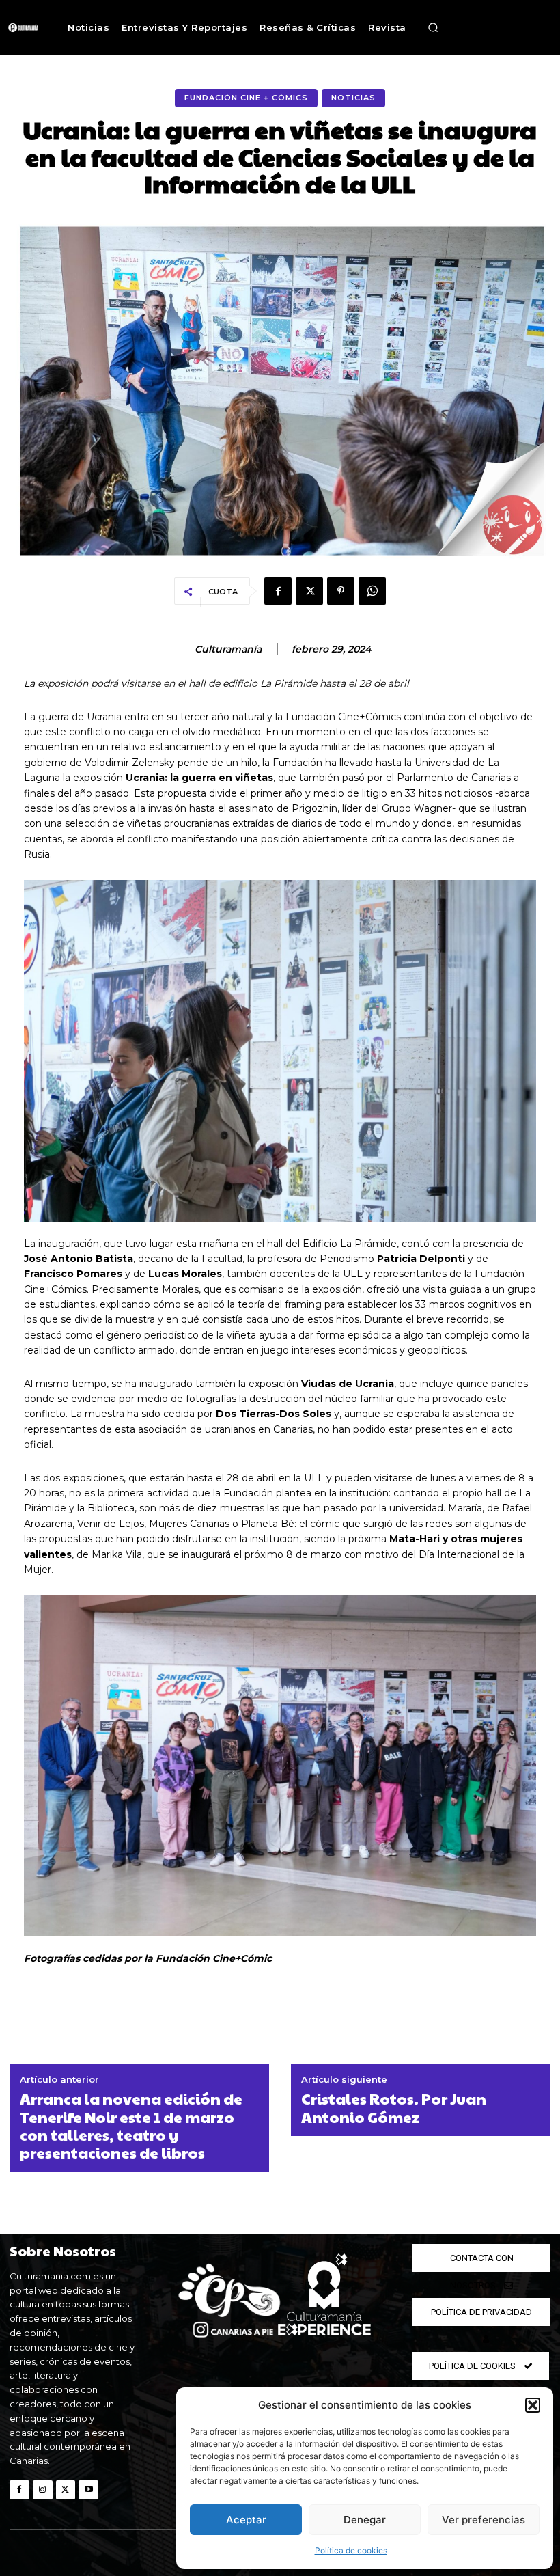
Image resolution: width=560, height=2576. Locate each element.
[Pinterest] (341, 591)
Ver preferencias (484, 2520)
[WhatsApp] (372, 591)
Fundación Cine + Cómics (246, 98)
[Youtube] (88, 2490)
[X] (309, 591)
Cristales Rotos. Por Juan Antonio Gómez (394, 2108)
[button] (533, 2405)
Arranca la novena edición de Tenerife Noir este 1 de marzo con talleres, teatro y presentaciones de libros (131, 2126)
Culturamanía (228, 649)
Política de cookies (351, 2550)
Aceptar (246, 2520)
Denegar (365, 2520)
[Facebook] (278, 591)
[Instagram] (43, 2490)
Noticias (353, 98)
